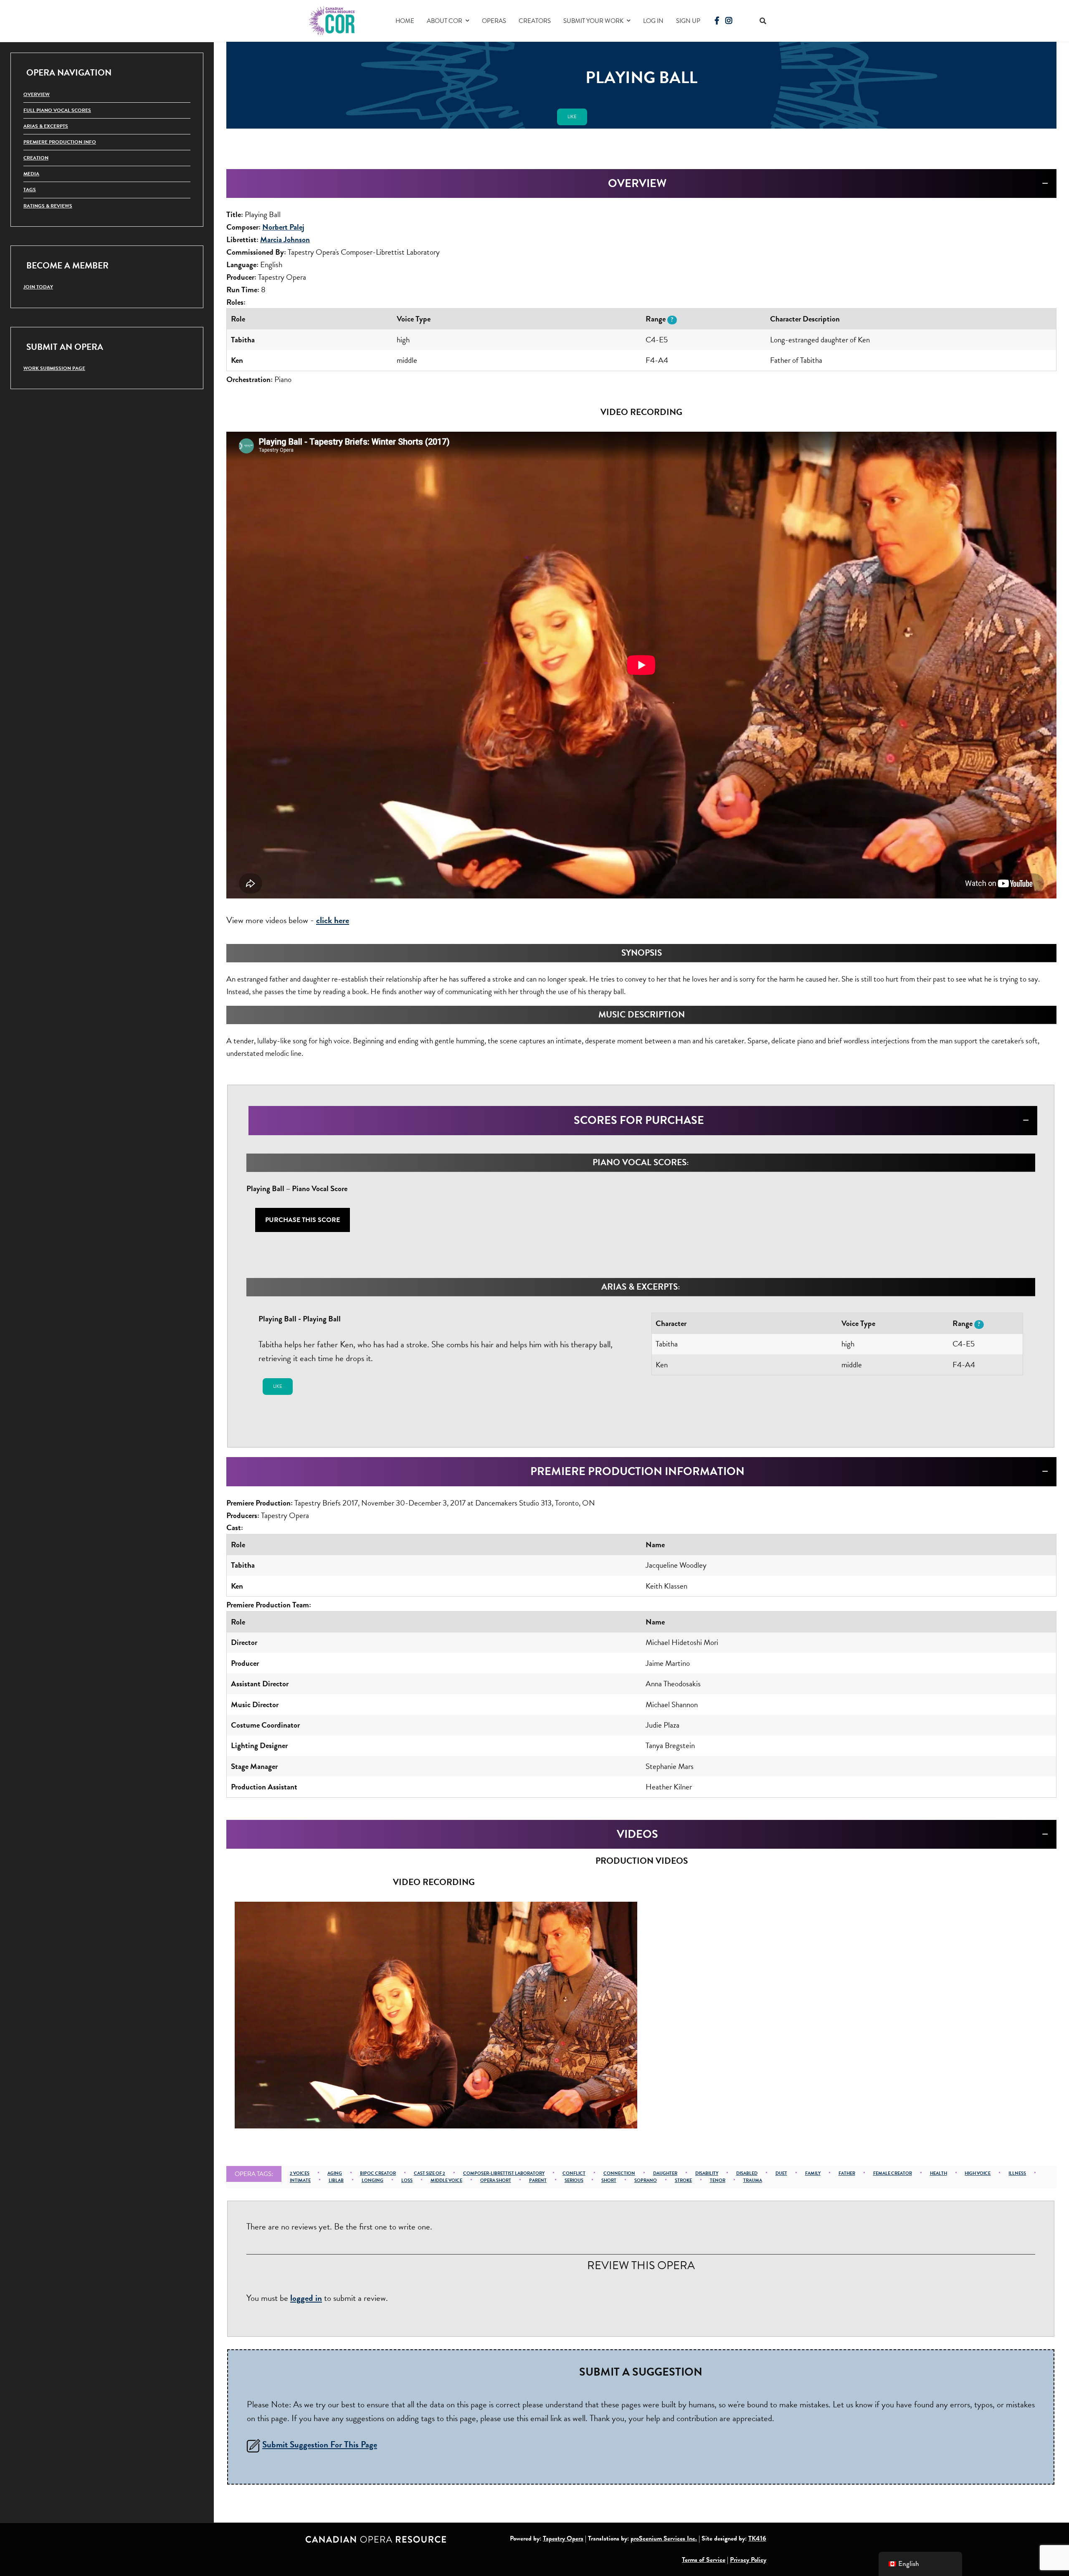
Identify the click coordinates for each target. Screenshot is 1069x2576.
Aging (335, 2173)
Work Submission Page (54, 368)
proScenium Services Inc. (664, 2538)
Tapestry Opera (563, 2538)
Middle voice (446, 2180)
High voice (978, 2173)
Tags (30, 190)
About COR (445, 21)
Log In (653, 21)
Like (572, 117)
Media (31, 174)
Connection (619, 2173)
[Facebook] (717, 21)
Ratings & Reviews (48, 206)
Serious (574, 2180)
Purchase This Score (303, 1220)
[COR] (332, 20)
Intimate (300, 2180)
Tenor (718, 2180)
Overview (37, 94)
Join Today (38, 287)
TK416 (757, 2538)
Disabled (747, 2173)
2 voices (300, 2173)
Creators (535, 21)
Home (405, 21)
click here (333, 920)
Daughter (665, 2173)
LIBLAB (336, 2180)
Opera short (496, 2180)
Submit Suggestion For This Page (320, 2444)
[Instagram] (729, 21)
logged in (306, 2298)
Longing (372, 2180)
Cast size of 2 (429, 2173)
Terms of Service (704, 2560)
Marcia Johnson (285, 239)
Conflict (574, 2173)
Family (813, 2173)
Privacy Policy (748, 2560)
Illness (1017, 2173)
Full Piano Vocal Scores (57, 110)
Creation (36, 158)
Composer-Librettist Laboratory (504, 2173)
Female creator (893, 2173)
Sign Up (688, 21)
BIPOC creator (378, 2173)
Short (609, 2180)
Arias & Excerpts (46, 126)
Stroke (683, 2180)
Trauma (753, 2180)
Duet (781, 2173)
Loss (407, 2180)
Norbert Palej (283, 227)
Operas (494, 21)
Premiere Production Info (60, 142)
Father (847, 2173)
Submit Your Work (593, 21)
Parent (538, 2180)
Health (939, 2173)
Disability (707, 2173)
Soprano (646, 2180)
